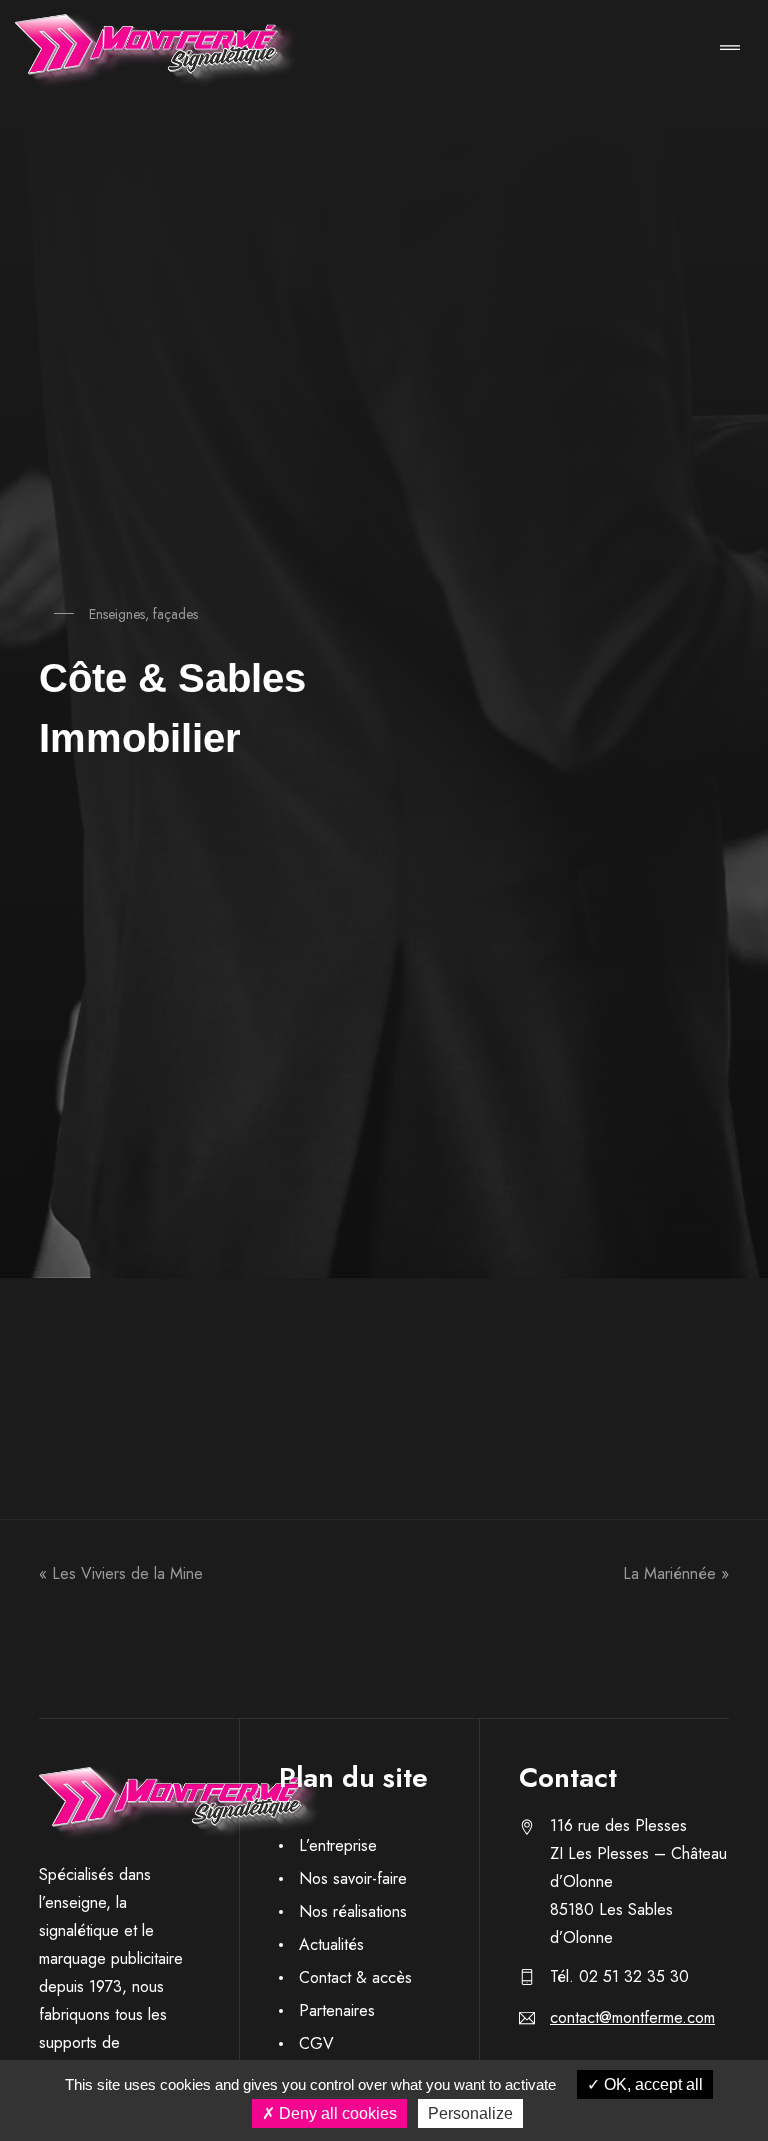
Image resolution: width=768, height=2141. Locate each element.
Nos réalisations (353, 1911)
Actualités (331, 1944)
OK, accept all (651, 2084)
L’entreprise (338, 1845)
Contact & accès (355, 1977)
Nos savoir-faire (353, 1878)
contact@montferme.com (632, 2017)
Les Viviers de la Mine (127, 1574)
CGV (316, 2043)
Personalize (470, 2113)
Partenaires (337, 2010)
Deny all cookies (336, 2113)
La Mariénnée (669, 1574)
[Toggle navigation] (730, 49)
